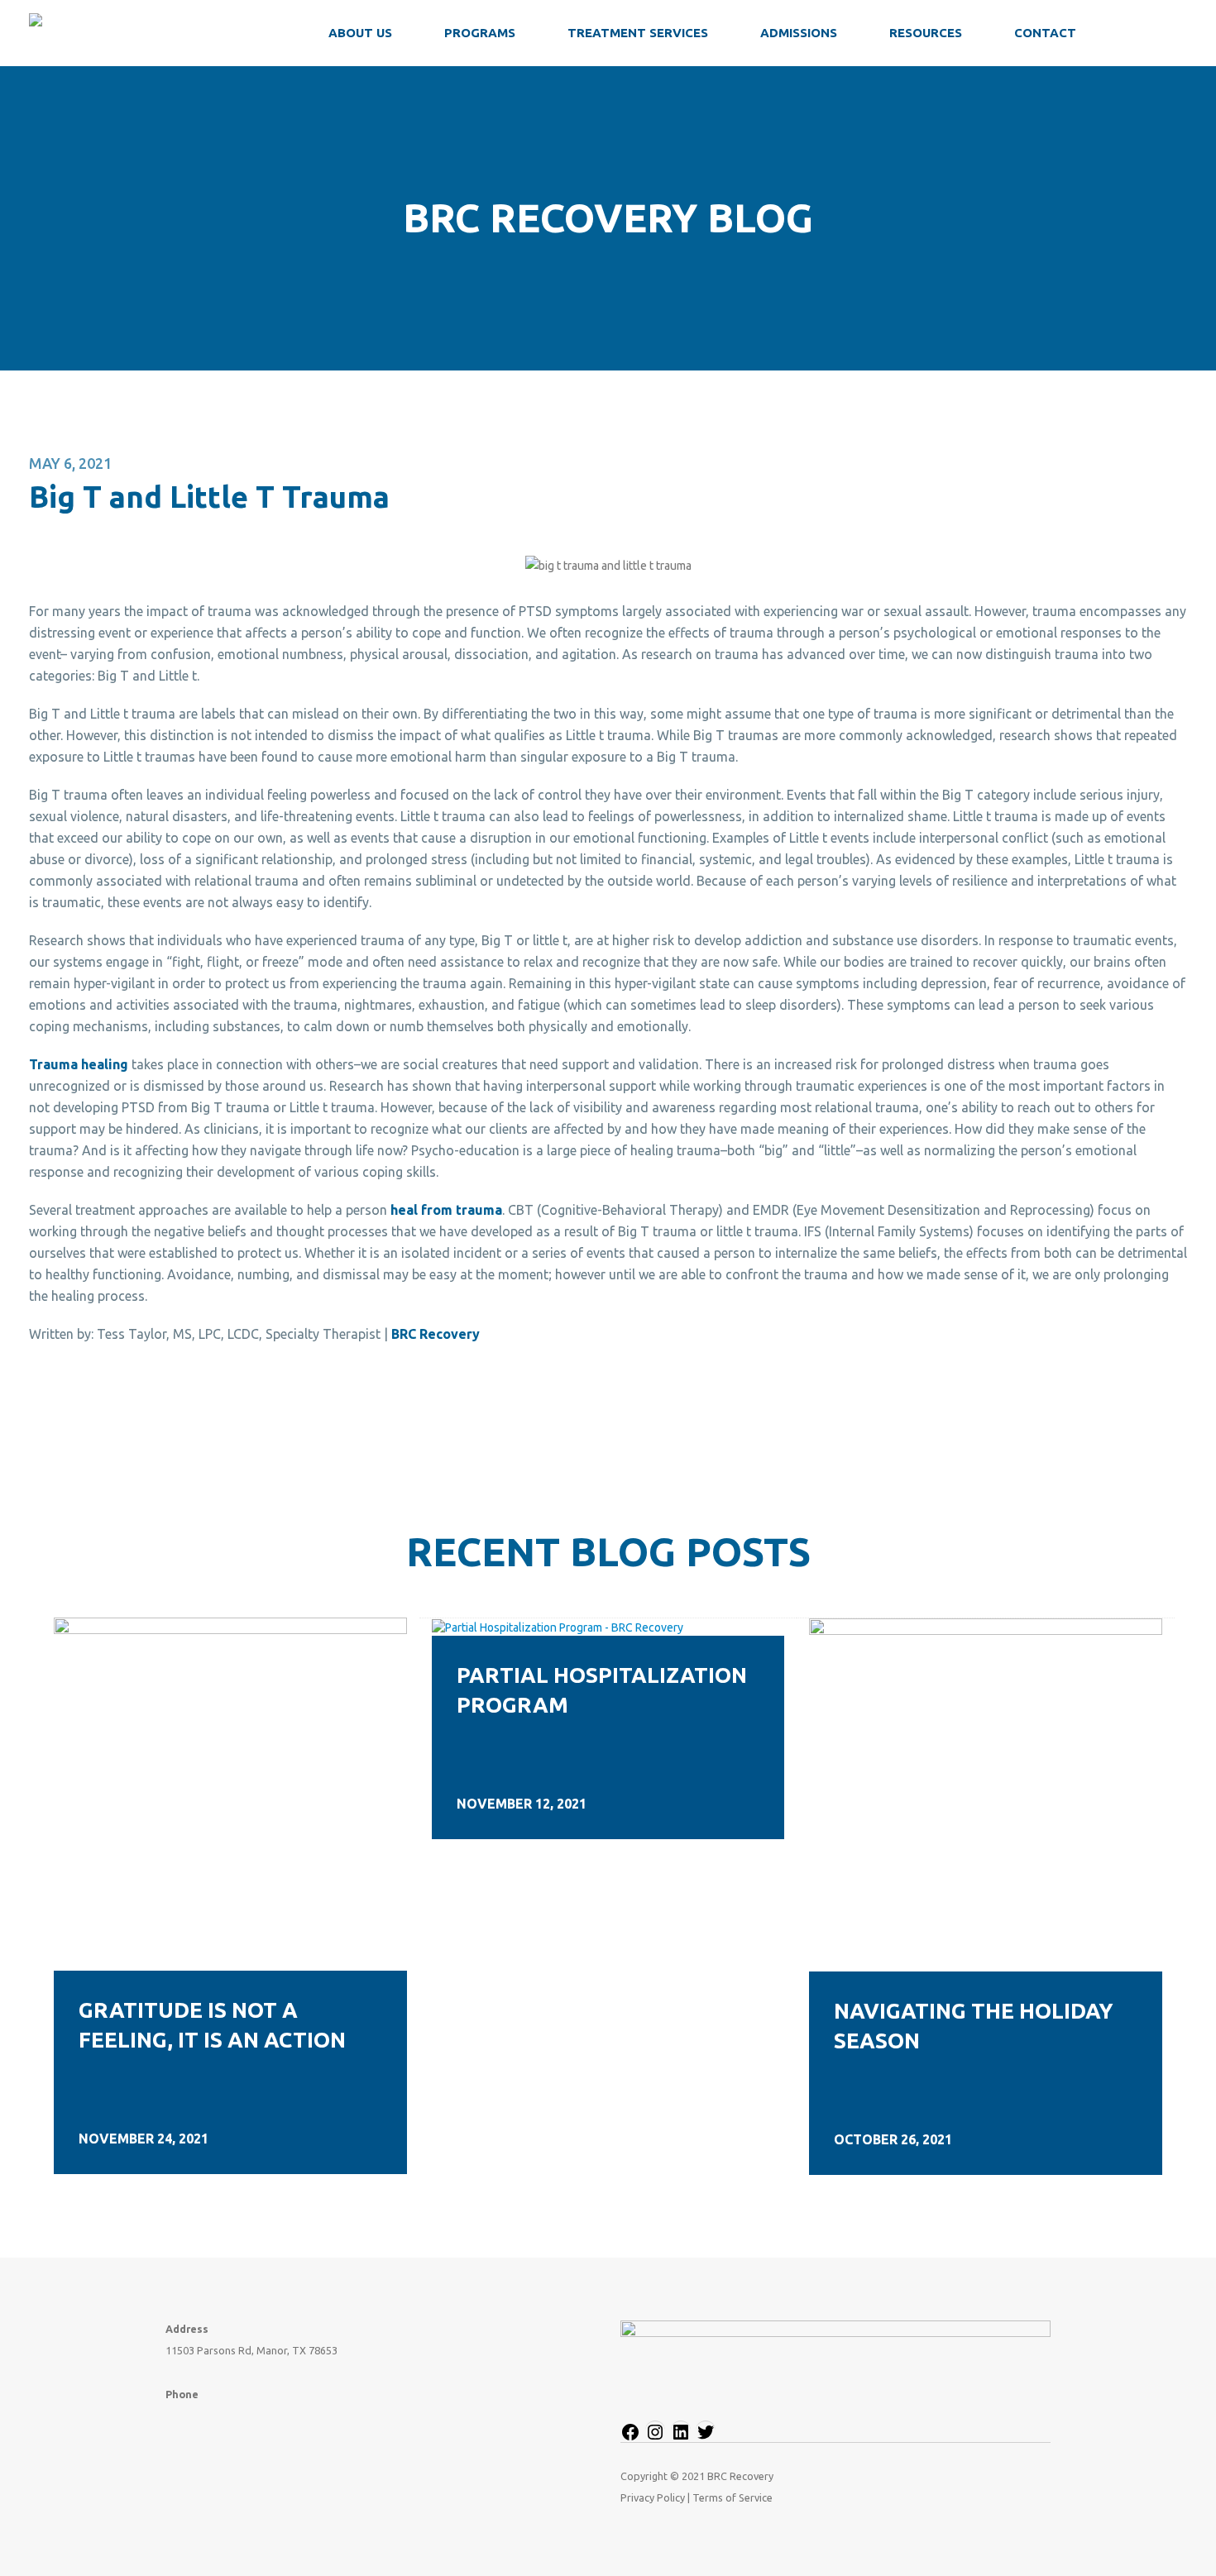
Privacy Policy (653, 2497)
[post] (230, 1793)
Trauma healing (79, 1064)
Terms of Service (732, 2497)
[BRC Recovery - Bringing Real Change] (132, 33)
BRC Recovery (436, 1334)
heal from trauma (446, 1210)
